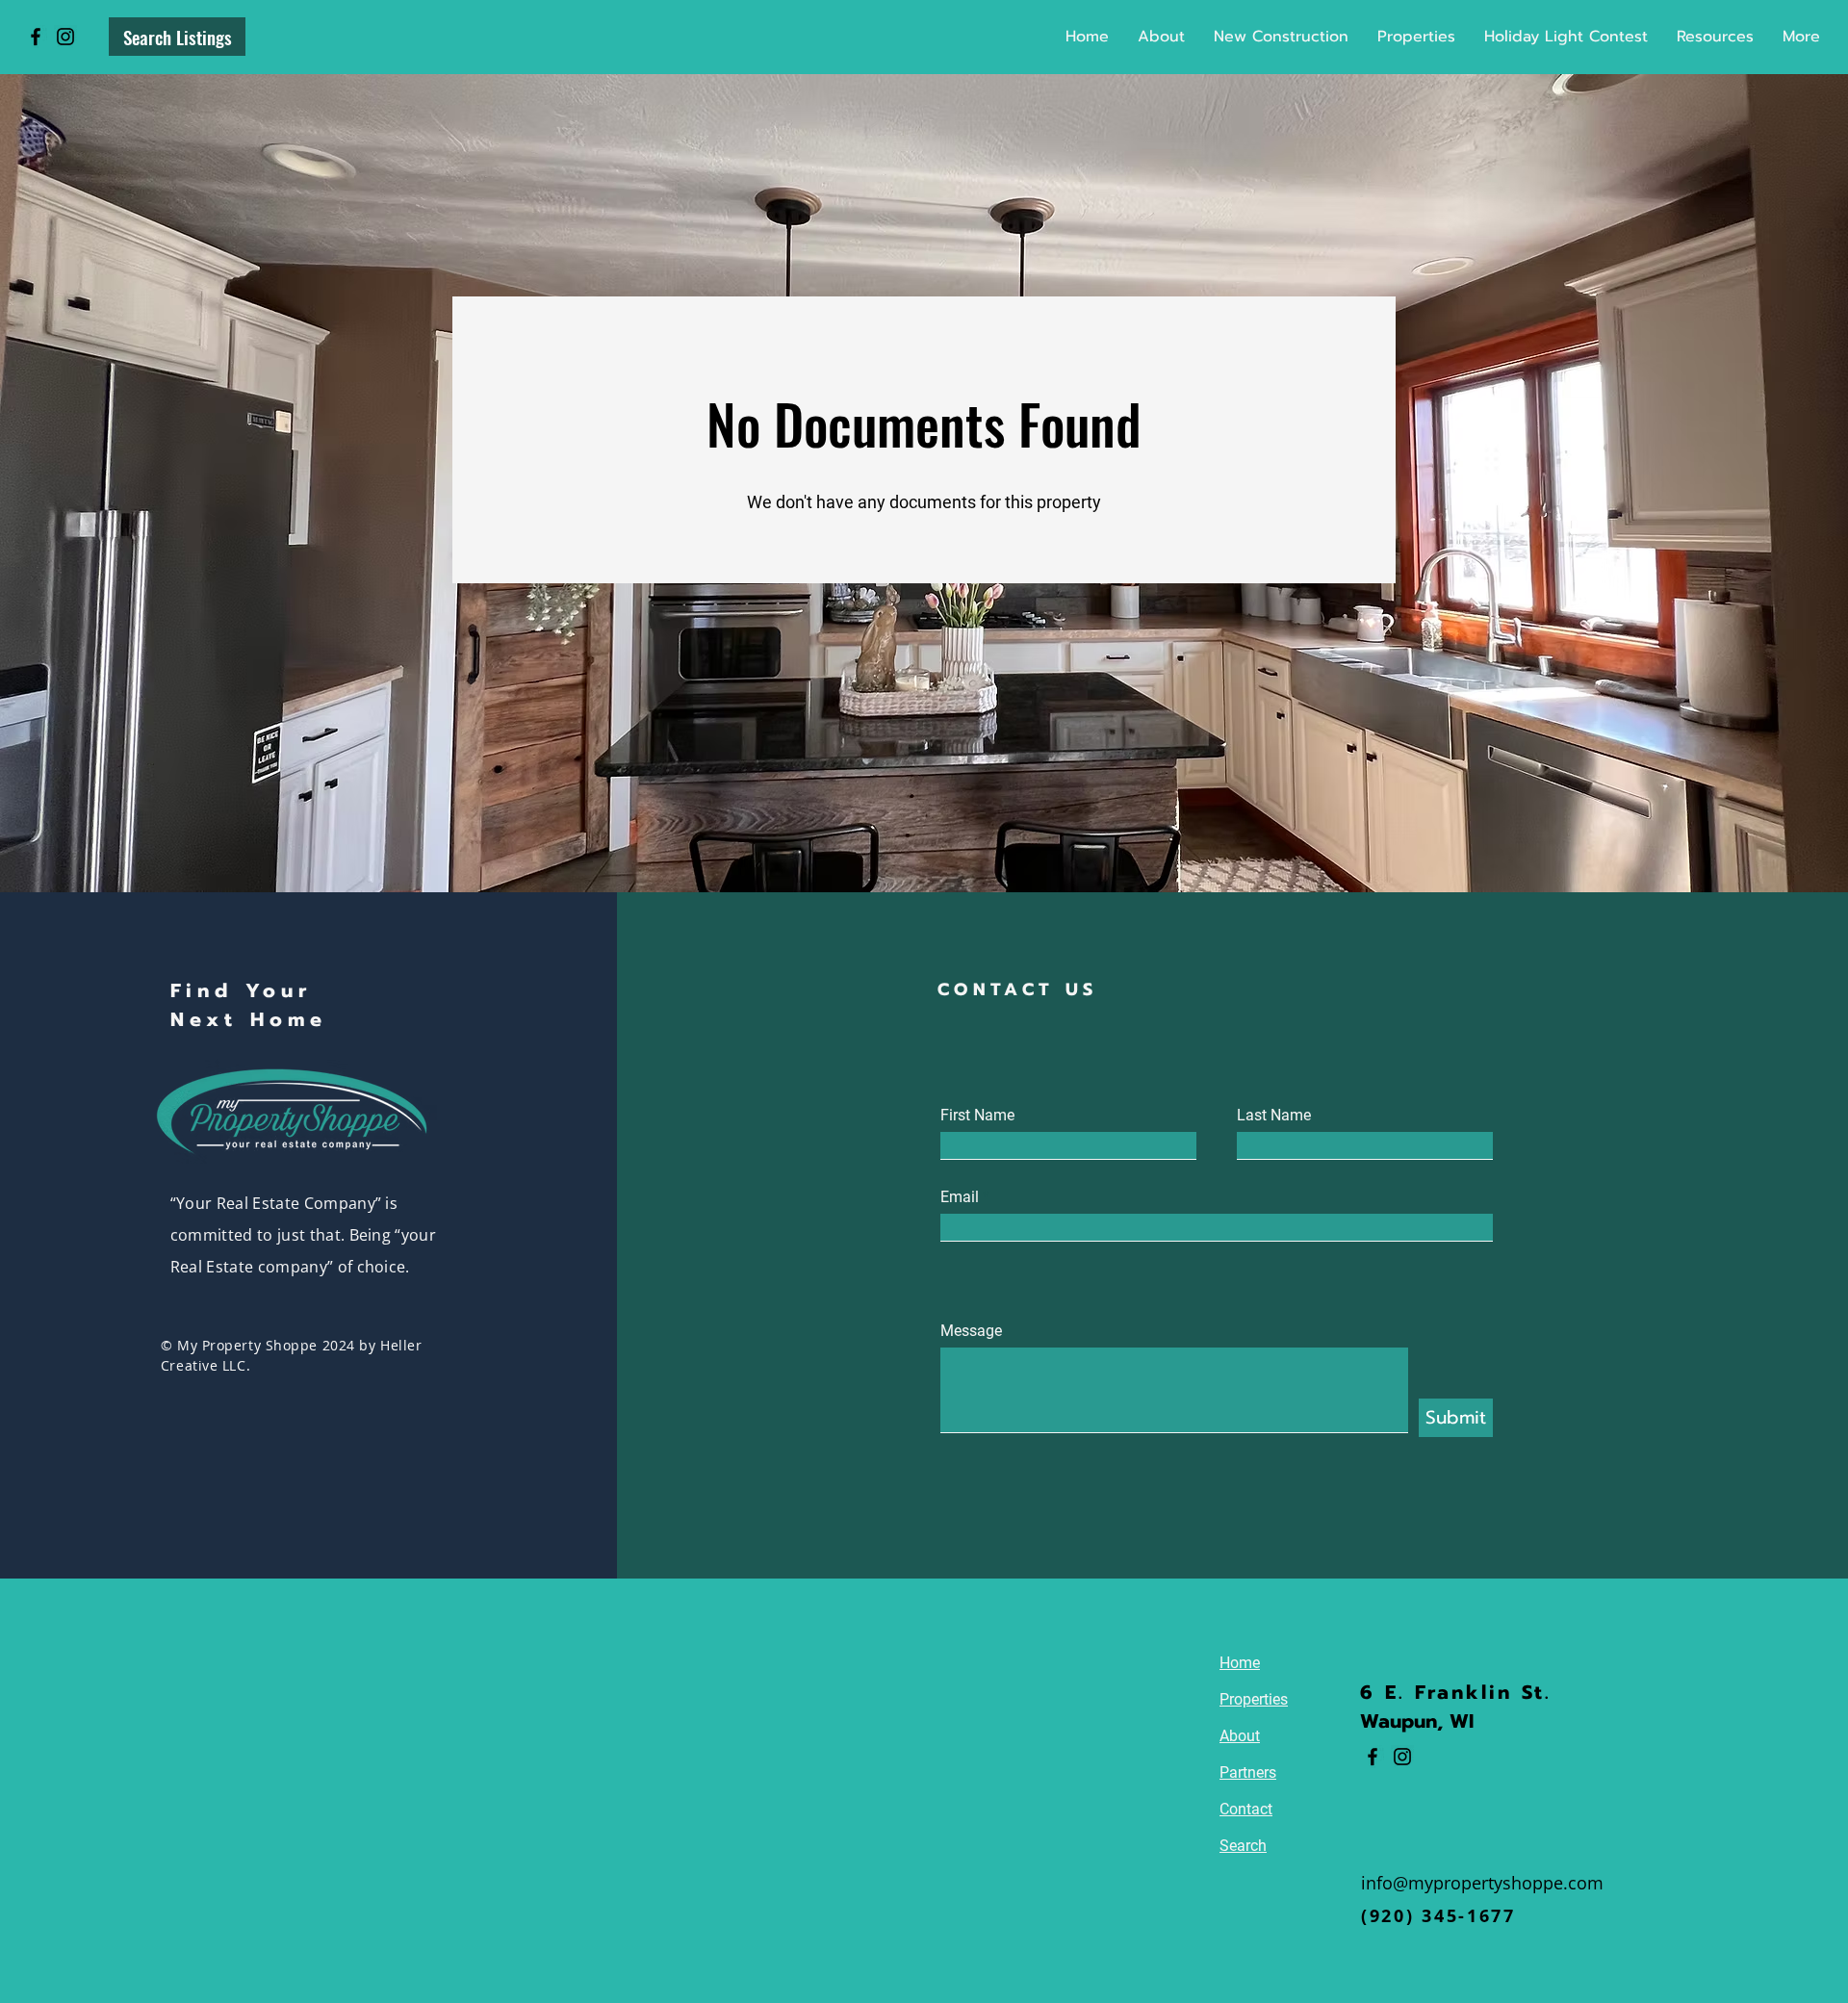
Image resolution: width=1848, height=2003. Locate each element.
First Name (977, 1116)
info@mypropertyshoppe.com (1482, 1883)
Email (960, 1197)
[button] (1416, 37)
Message (971, 1331)
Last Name (1274, 1116)
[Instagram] (65, 37)
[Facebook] (36, 37)
